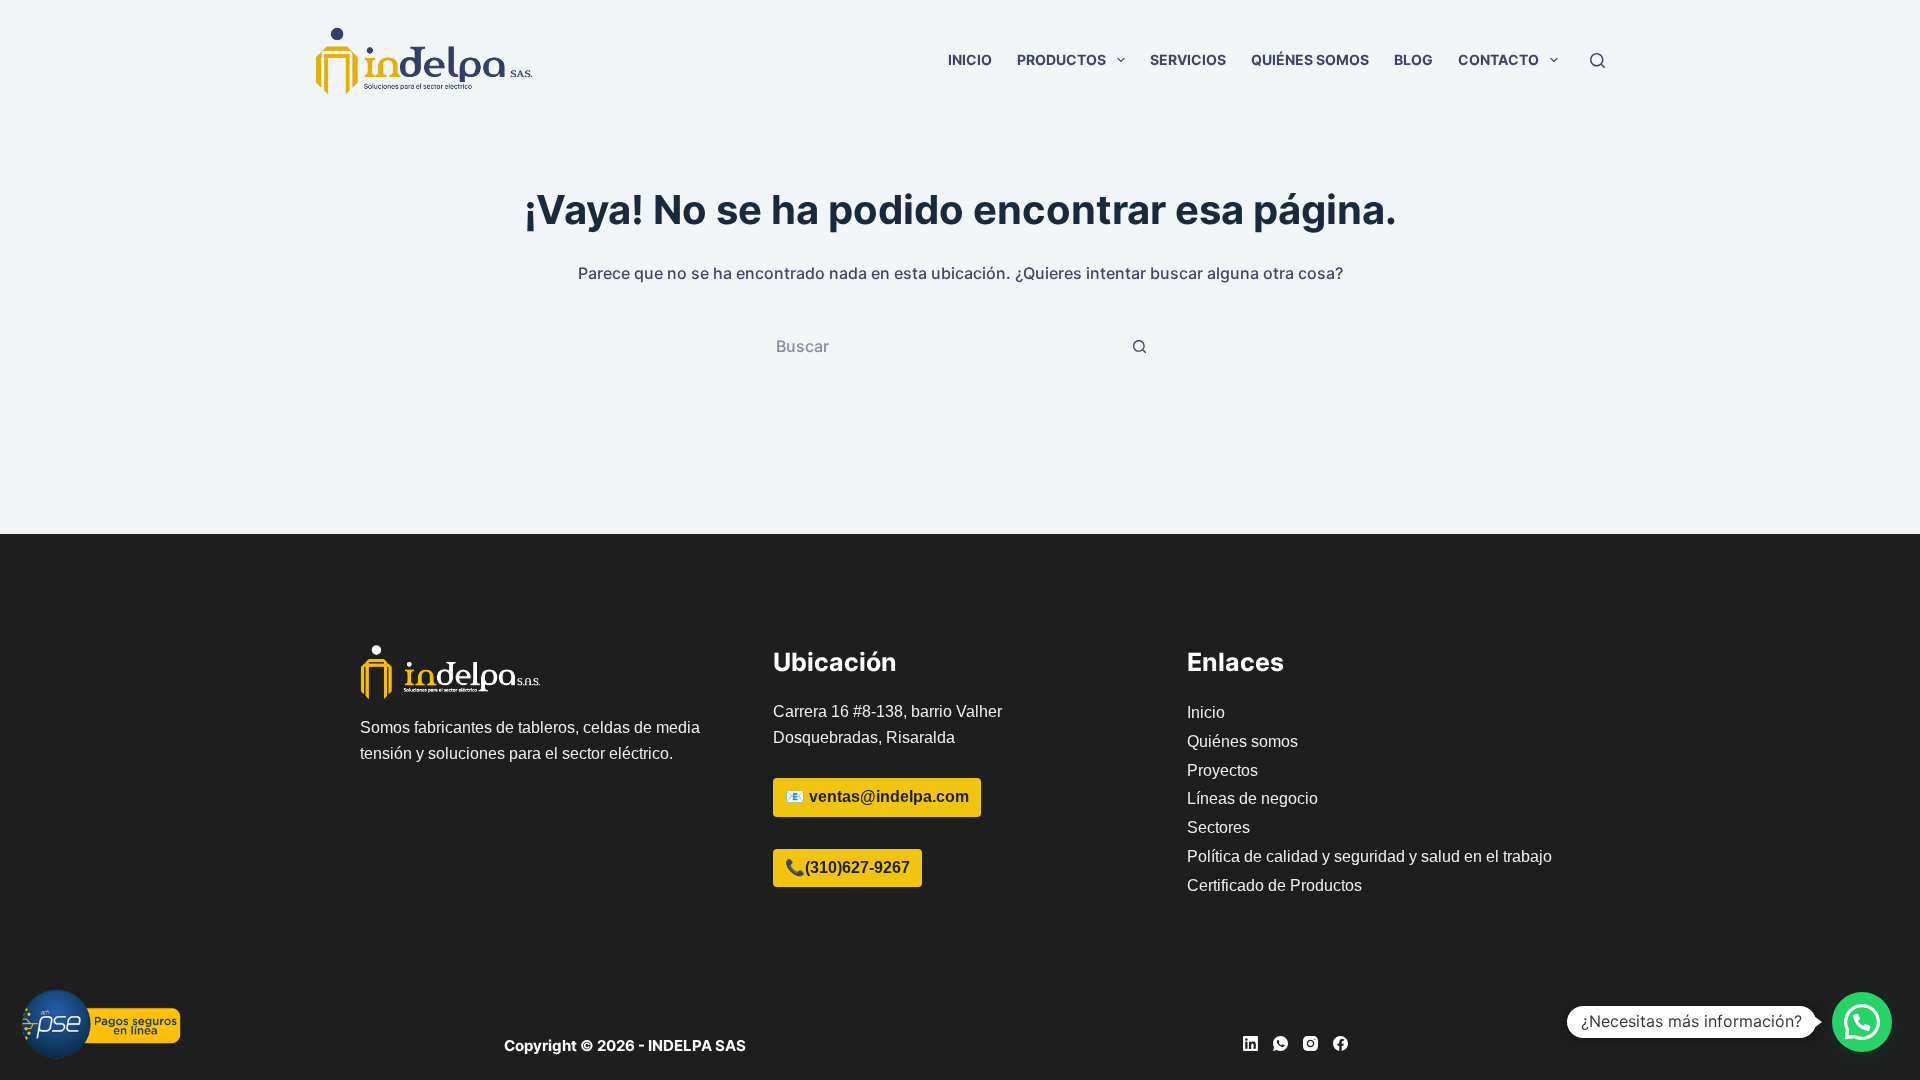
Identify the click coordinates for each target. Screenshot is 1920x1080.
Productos (1061, 59)
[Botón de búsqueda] (1140, 346)
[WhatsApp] (1280, 1043)
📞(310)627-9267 (847, 867)
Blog (1413, 59)
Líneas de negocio (1252, 798)
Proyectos (1222, 770)
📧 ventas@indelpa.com (877, 796)
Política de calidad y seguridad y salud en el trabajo (1369, 856)
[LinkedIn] (1250, 1043)
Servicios (1188, 59)
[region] (1660, 911)
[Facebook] (1340, 1043)
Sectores (1218, 827)
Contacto (1498, 59)
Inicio (970, 59)
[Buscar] (1597, 60)
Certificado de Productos (1274, 885)
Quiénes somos (1310, 59)
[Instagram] (1310, 1043)
